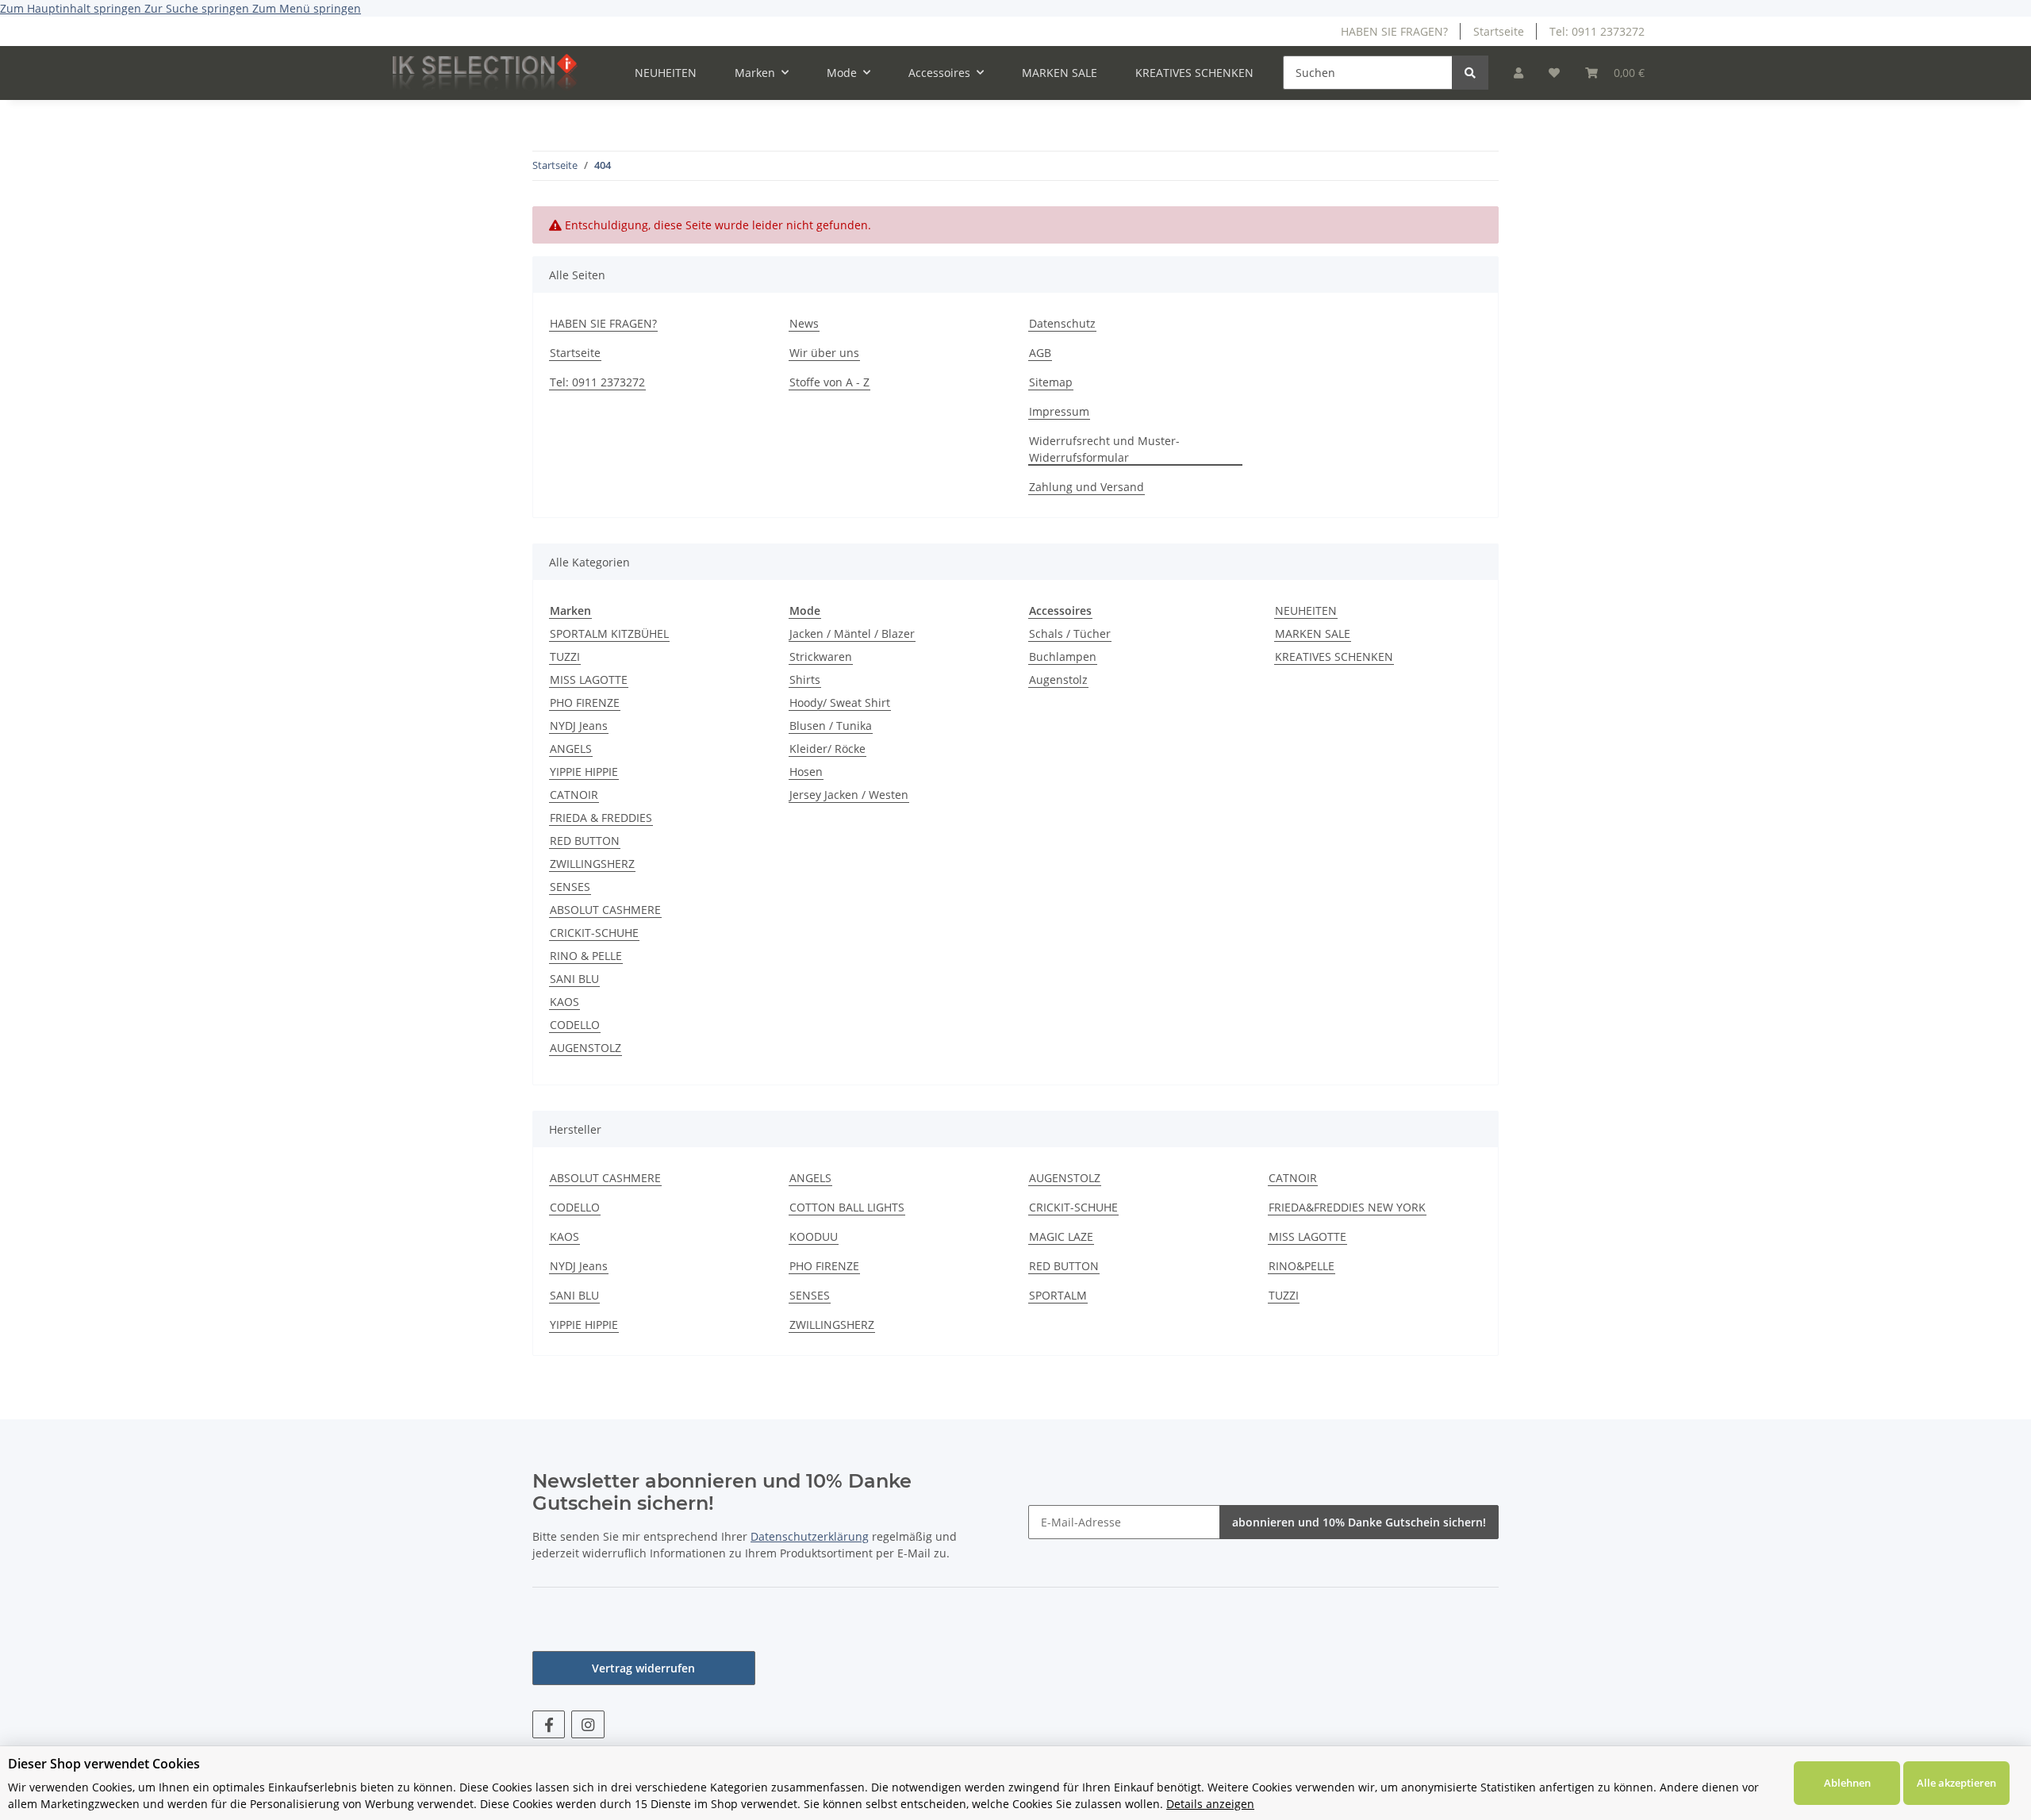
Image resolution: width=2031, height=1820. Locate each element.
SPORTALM (1058, 1295)
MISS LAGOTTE (589, 680)
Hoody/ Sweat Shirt (840, 703)
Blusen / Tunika (831, 726)
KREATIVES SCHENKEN (1334, 657)
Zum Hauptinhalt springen (72, 8)
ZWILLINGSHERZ (592, 864)
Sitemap (1051, 382)
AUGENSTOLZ (585, 1048)
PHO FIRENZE (585, 703)
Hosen (806, 772)
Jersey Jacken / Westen (849, 795)
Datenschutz (1062, 323)
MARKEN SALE (1313, 634)
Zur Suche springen (198, 8)
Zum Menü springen (307, 8)
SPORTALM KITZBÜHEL (609, 634)
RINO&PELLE (1302, 1266)
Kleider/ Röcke (827, 749)
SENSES (570, 887)
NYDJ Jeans (579, 726)
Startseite (1499, 31)
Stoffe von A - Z (829, 382)
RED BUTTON (585, 841)
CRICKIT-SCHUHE (594, 933)
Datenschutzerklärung (810, 1536)
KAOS (564, 1002)
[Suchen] (1470, 73)
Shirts (805, 680)
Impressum (1059, 411)
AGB (1040, 353)
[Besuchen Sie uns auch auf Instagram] (587, 1724)
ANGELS (571, 749)
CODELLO (575, 1025)
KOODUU (814, 1236)
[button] (1518, 73)
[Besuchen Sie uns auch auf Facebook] (549, 1724)
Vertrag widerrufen (643, 1668)
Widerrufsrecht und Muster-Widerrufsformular (1104, 449)
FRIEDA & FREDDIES (601, 818)
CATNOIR (574, 795)
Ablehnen (1847, 1783)
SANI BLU (574, 979)
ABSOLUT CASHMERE (605, 910)
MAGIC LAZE (1061, 1236)
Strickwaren (821, 657)
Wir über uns (824, 353)
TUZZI (565, 657)
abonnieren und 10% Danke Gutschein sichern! (1359, 1522)
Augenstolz (1058, 680)
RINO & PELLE (586, 956)
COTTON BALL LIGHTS (847, 1207)
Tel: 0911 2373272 (1597, 31)
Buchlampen (1063, 657)
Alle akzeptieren (1956, 1783)
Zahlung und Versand (1087, 487)
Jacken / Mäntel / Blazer (852, 634)
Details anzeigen (1210, 1804)
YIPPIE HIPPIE (584, 772)
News (804, 323)
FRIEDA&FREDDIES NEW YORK (1347, 1207)
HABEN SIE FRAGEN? (1394, 31)
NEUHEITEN (1306, 611)
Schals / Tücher (1070, 634)
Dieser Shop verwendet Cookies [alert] (104, 1764)
